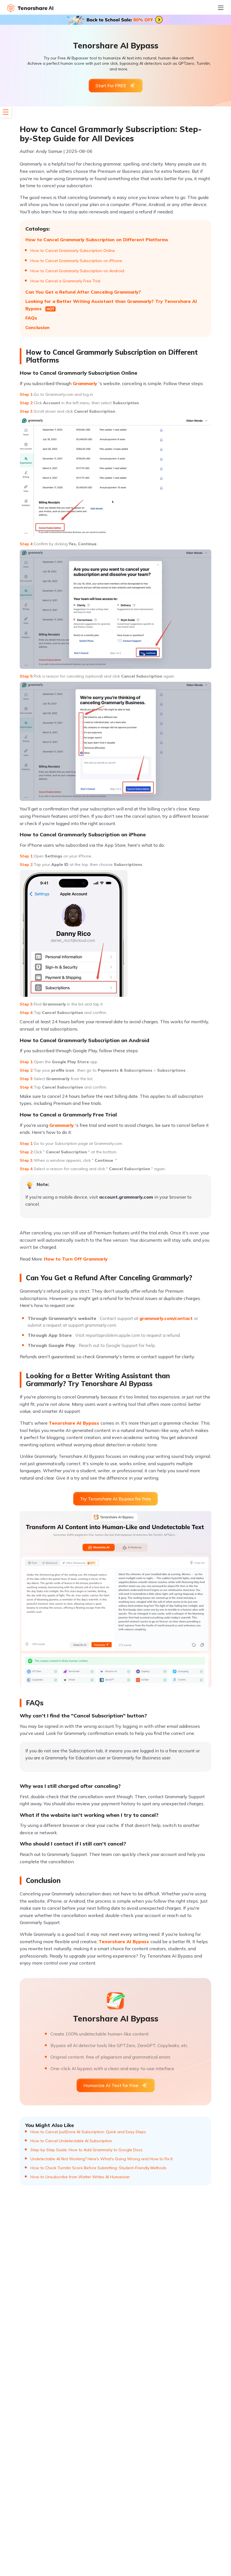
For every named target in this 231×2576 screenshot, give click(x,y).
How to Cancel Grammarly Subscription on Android (77, 271)
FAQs (31, 318)
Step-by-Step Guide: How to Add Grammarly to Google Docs (86, 2150)
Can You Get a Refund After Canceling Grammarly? (83, 292)
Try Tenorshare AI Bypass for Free (115, 1499)
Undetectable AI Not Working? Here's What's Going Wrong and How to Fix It (102, 2159)
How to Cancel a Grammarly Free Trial (65, 281)
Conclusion (37, 327)
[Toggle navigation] (224, 8)
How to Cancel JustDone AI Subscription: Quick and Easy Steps (88, 2132)
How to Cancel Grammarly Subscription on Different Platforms (97, 240)
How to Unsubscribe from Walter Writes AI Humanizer (80, 2177)
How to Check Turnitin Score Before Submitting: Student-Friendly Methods (98, 2168)
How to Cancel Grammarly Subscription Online (73, 251)
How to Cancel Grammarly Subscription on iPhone (76, 261)
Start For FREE (111, 86)
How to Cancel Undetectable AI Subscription (71, 2141)
